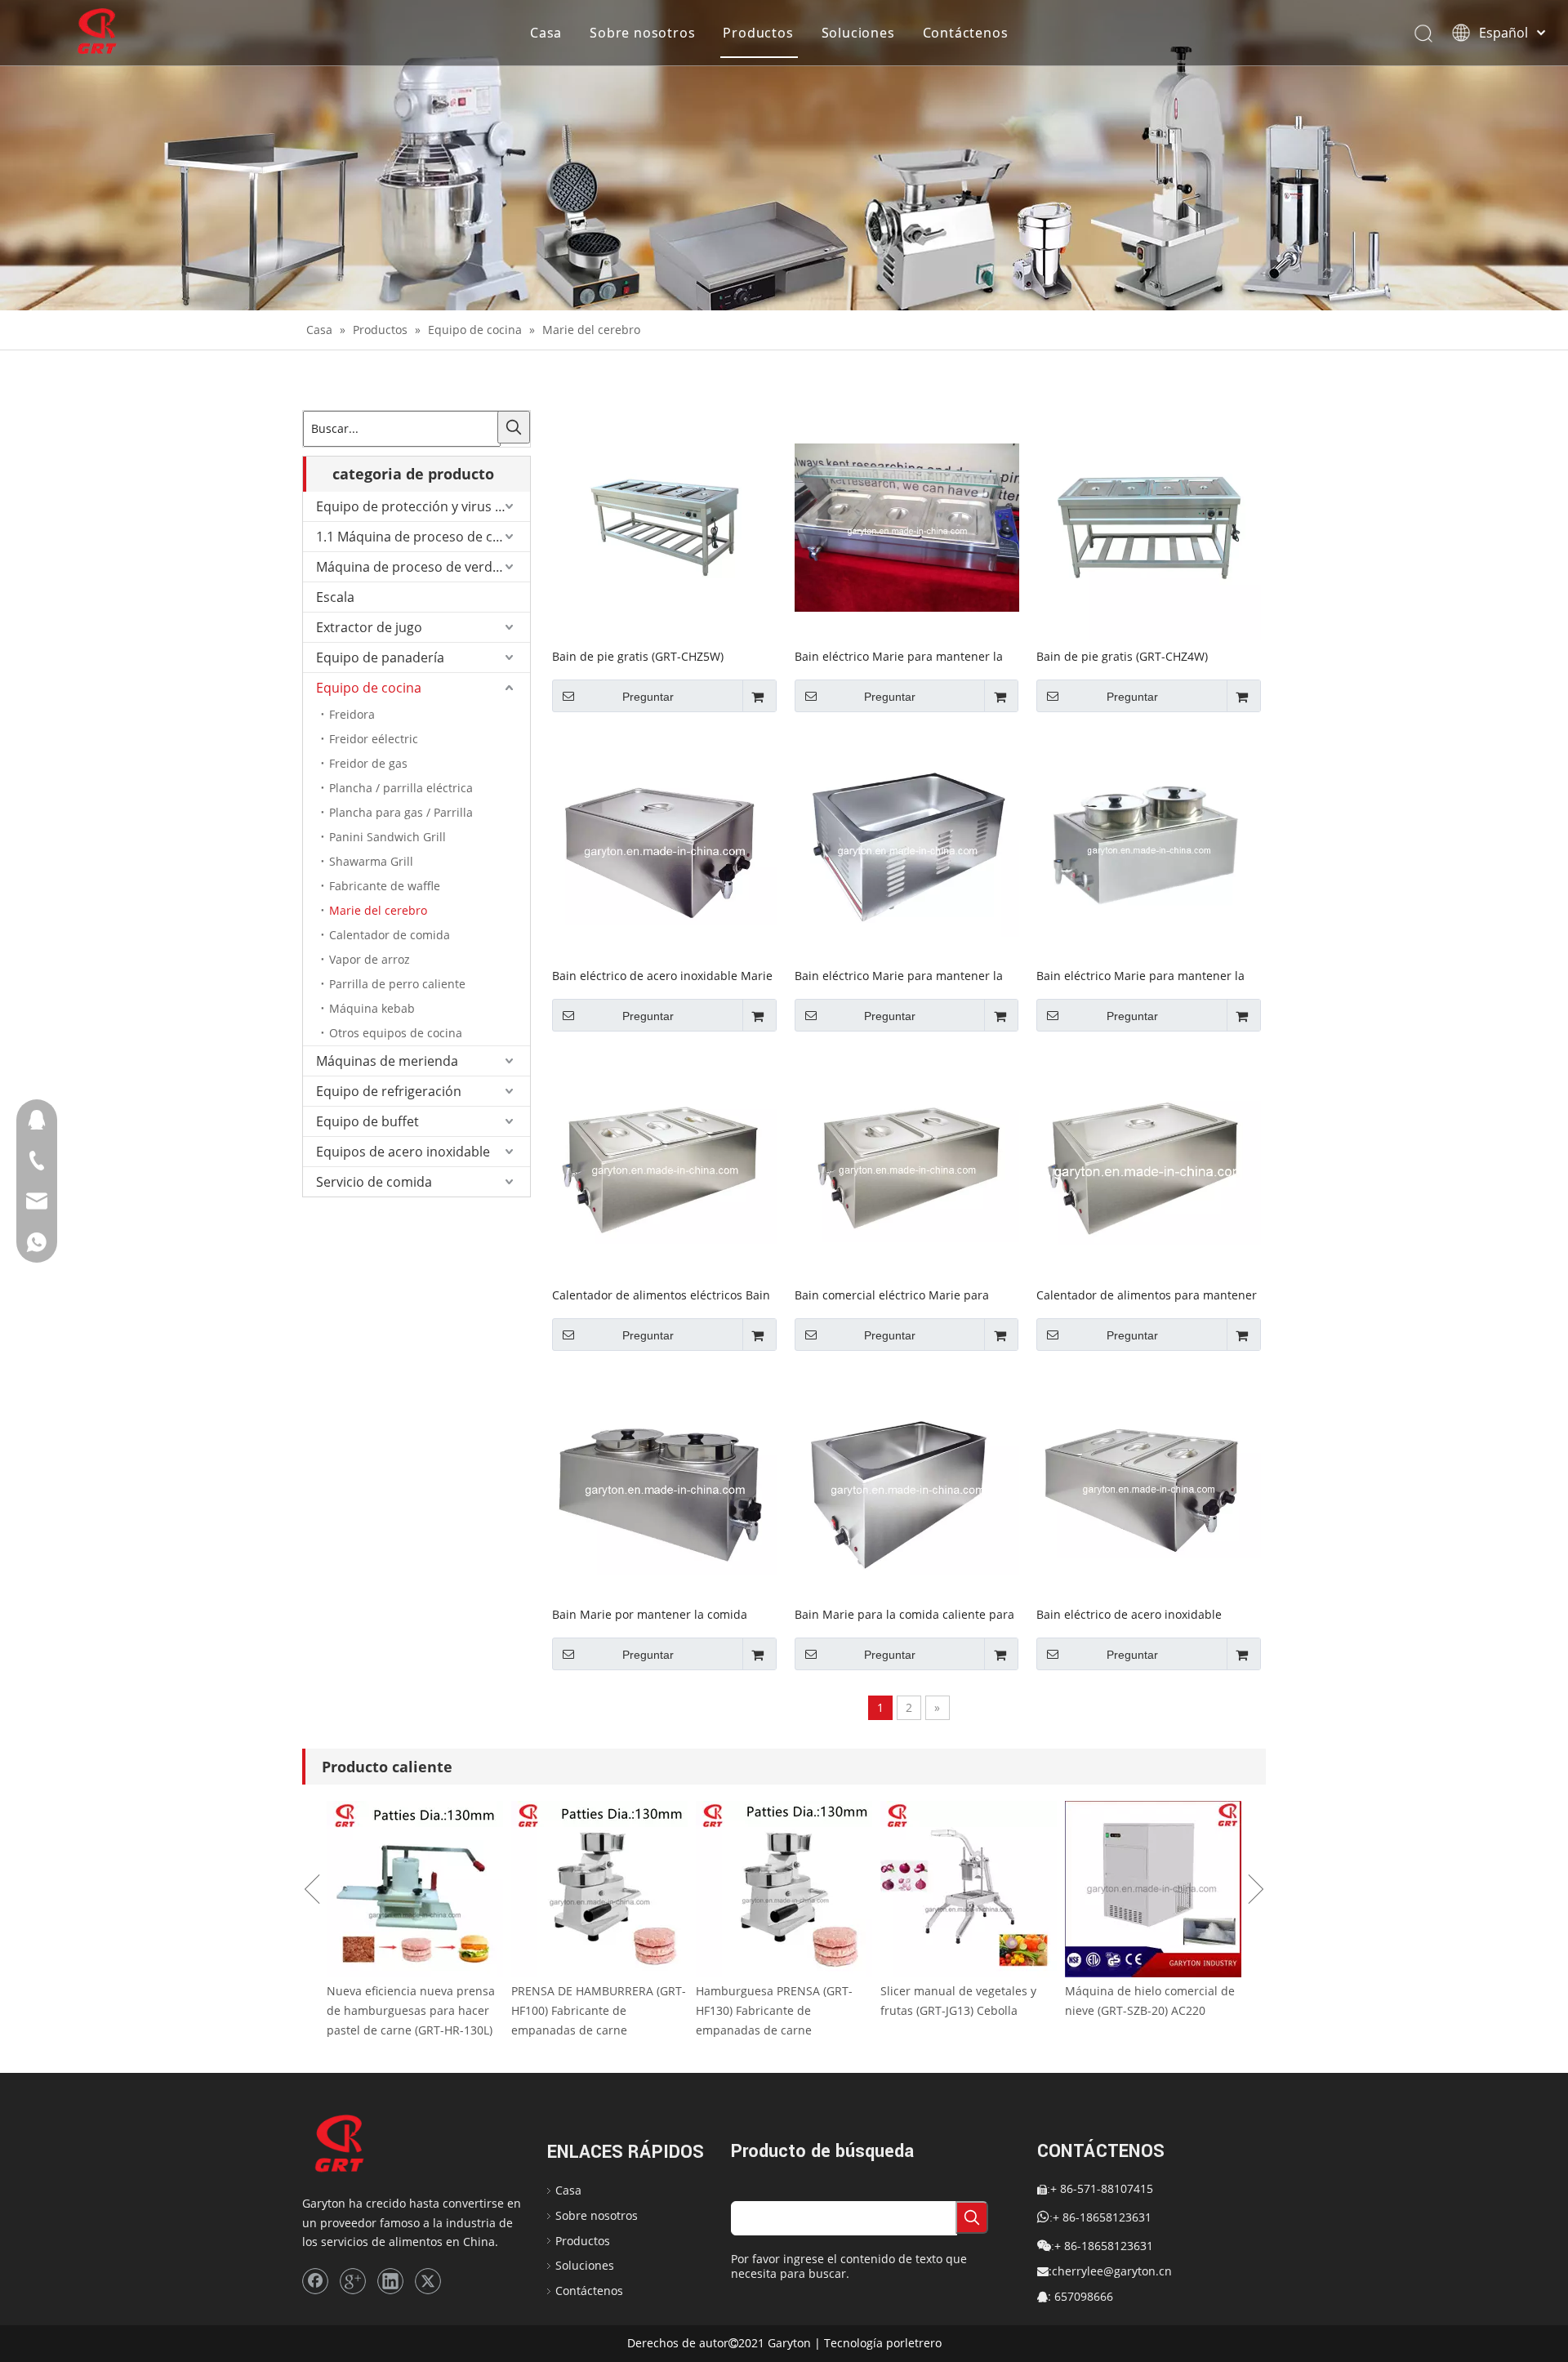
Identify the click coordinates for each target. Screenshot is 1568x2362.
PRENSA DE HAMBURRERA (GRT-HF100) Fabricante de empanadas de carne (783, 2010)
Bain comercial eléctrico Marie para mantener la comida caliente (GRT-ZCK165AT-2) (892, 1295)
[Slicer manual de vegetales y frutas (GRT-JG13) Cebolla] (1153, 1889)
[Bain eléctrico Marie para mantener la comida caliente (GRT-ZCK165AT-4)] (1149, 845)
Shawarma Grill (371, 861)
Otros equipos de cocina (396, 1033)
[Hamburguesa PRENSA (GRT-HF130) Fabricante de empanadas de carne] (969, 1889)
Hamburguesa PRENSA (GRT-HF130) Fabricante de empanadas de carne (959, 2010)
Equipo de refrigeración (389, 1091)
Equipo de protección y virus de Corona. (423, 506)
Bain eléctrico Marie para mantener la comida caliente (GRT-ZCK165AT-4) (1140, 975)
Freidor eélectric (374, 739)
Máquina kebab (372, 1008)
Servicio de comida (374, 1182)
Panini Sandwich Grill (388, 837)
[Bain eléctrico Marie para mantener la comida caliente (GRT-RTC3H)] (907, 526)
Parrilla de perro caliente (397, 984)
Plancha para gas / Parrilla (401, 812)
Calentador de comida (390, 935)
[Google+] (353, 2281)
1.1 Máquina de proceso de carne (419, 537)
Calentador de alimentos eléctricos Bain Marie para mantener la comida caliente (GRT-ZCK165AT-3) (662, 1295)
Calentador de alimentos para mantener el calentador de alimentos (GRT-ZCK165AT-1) (1147, 1295)
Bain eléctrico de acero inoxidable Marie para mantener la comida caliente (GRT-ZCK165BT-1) (662, 975)
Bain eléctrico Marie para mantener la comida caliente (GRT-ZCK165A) (899, 975)
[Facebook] (315, 2281)
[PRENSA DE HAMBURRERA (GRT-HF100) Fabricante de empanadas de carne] (784, 1889)
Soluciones (858, 33)
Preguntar (648, 697)
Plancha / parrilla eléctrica (401, 788)
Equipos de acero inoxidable (403, 1152)
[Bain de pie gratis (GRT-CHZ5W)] (664, 526)
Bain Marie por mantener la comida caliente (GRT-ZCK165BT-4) (650, 1614)
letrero (923, 2343)
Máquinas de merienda (387, 1061)
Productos (758, 33)
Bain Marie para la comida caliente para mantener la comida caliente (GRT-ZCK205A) (904, 1614)
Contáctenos (966, 33)
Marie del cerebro (378, 910)
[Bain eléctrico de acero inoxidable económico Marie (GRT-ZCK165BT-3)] (1149, 1484)
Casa (546, 33)
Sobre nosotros (642, 33)
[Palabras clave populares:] (514, 427)
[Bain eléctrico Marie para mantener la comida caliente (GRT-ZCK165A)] (907, 845)
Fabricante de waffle (385, 886)
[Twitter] (428, 2281)
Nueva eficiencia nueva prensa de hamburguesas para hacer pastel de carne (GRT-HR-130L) (595, 2010)
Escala (335, 597)
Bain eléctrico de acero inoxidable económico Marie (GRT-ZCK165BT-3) (1134, 1614)
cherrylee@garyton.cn (1112, 2271)
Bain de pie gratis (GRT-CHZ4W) (1122, 656)
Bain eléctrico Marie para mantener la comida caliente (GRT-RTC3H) (899, 656)
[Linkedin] (390, 2281)
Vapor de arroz (370, 959)
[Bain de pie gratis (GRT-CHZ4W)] (1149, 526)
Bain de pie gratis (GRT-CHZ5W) (638, 656)
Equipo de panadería (380, 657)
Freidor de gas (368, 763)
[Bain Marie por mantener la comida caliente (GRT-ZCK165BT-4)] (664, 1484)
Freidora (352, 714)
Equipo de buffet (367, 1121)
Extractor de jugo (369, 627)
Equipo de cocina (369, 688)
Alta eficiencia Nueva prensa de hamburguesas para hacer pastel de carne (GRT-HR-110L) (413, 2010)
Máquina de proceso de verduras (418, 567)
